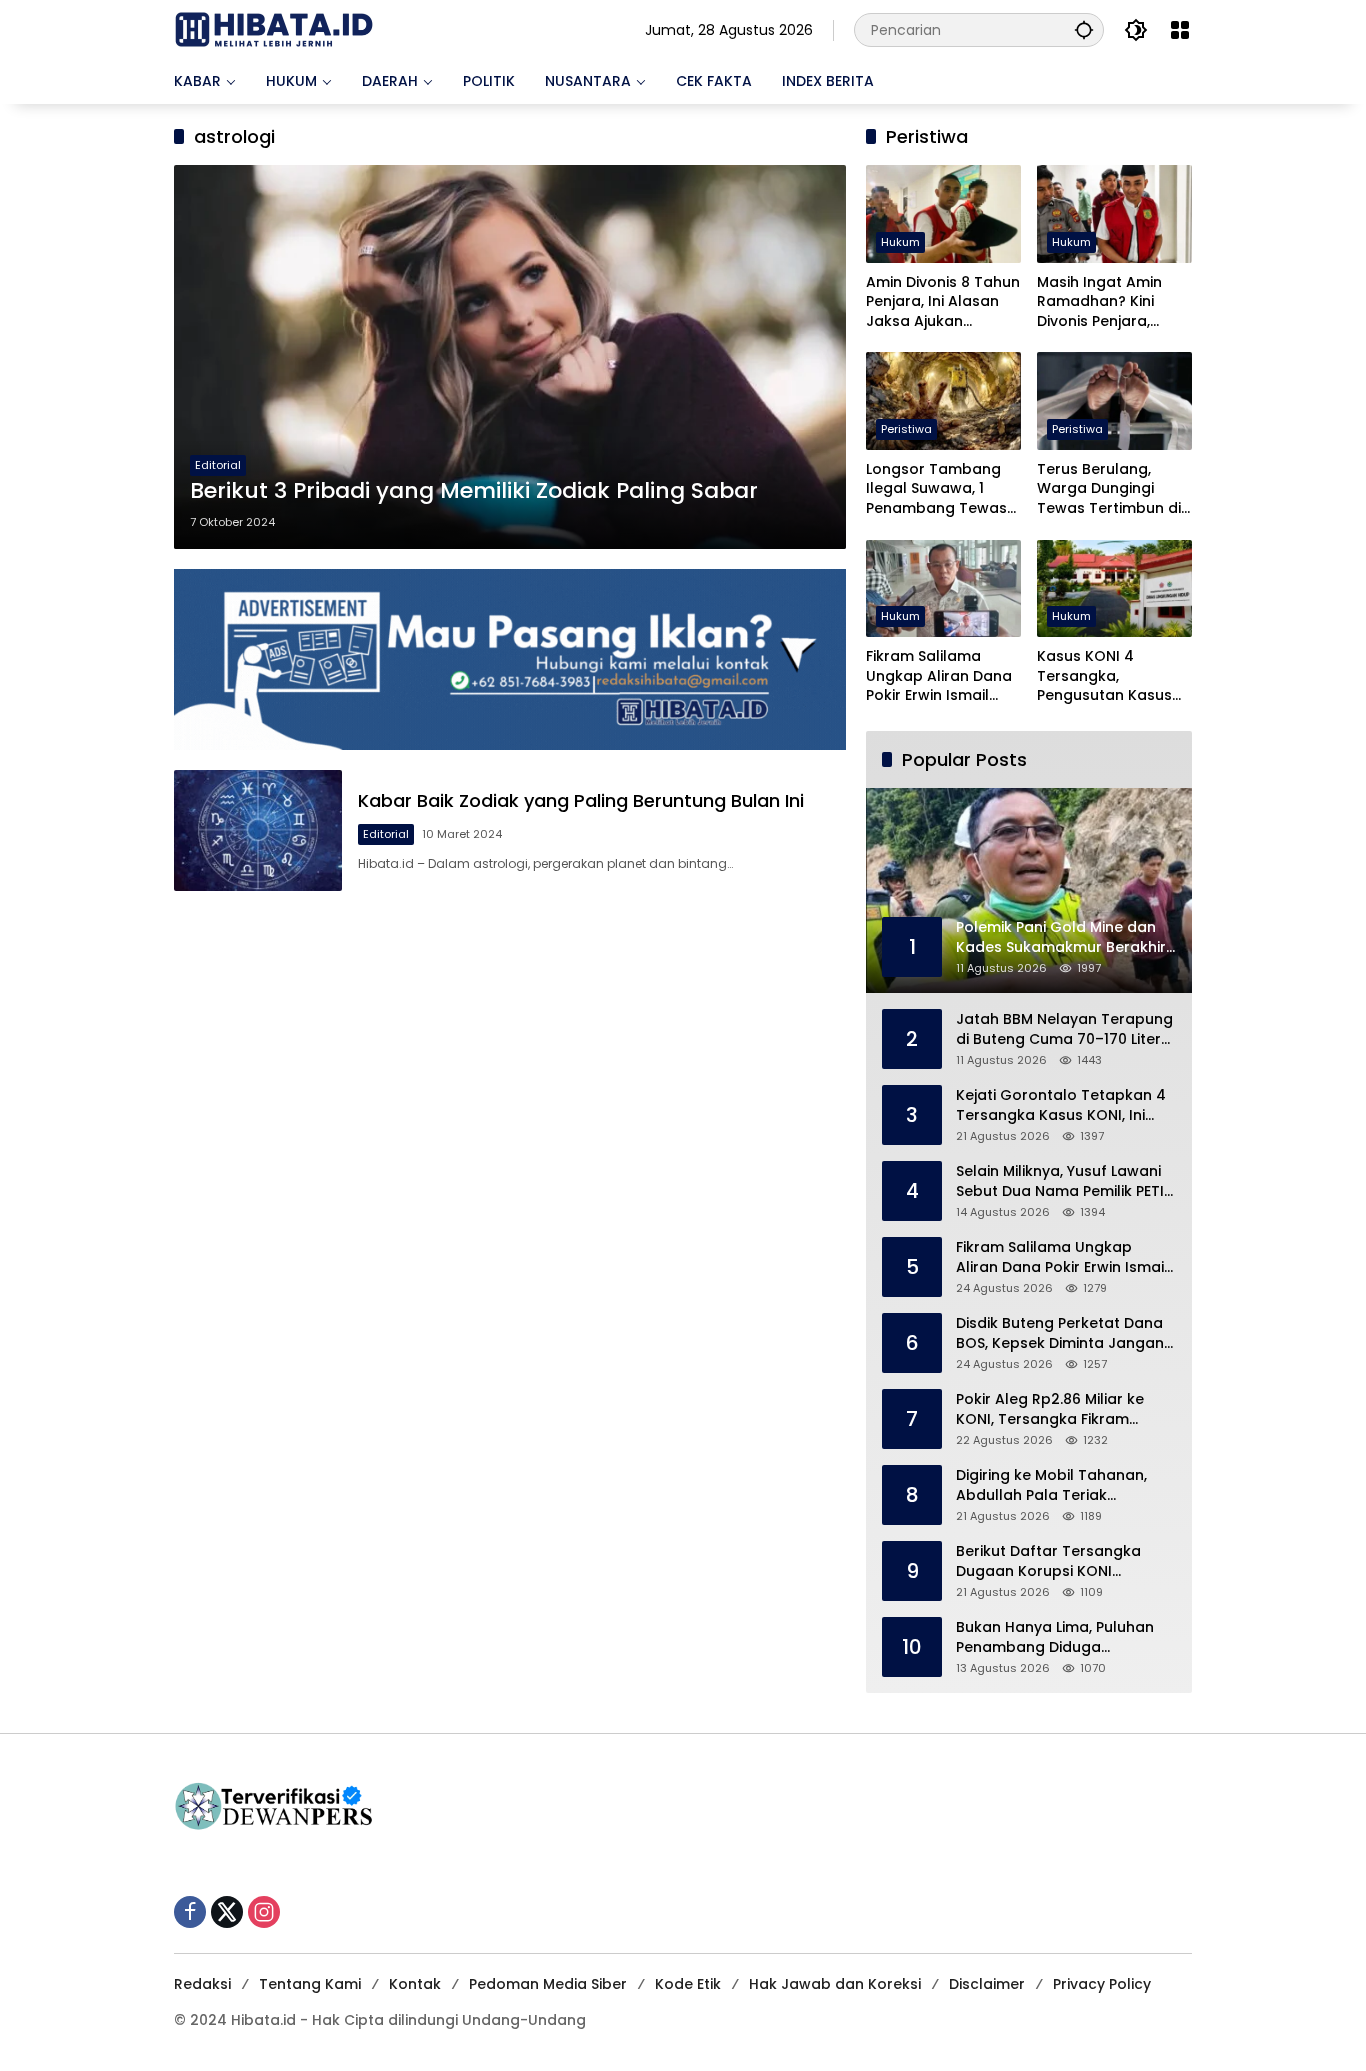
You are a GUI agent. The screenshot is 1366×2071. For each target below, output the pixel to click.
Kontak (415, 1984)
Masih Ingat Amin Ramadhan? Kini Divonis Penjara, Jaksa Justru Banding (1099, 302)
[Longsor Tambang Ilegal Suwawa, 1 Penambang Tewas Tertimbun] (943, 400)
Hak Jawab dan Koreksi (835, 1984)
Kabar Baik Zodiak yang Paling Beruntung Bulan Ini (581, 800)
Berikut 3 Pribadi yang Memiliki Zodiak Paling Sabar (474, 491)
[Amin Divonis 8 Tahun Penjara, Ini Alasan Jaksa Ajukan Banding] (943, 213)
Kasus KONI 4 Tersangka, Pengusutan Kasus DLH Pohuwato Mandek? (1104, 676)
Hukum (900, 242)
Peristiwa (906, 429)
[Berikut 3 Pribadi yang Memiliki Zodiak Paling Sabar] (510, 357)
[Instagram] (264, 1912)
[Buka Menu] (1180, 30)
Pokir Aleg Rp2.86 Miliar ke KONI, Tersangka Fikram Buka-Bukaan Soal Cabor (1050, 1409)
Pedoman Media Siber (548, 1984)
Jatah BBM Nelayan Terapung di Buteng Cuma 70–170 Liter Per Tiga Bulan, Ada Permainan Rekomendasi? (1064, 1029)
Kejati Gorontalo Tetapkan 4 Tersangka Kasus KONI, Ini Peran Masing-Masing (1061, 1105)
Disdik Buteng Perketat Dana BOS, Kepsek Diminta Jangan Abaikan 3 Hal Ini (1060, 1333)
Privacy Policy (1102, 1984)
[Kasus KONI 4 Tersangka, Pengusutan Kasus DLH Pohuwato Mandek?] (1114, 588)
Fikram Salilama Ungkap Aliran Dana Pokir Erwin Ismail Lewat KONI (939, 676)
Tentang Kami (310, 1984)
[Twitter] (227, 1912)
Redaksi (202, 1984)
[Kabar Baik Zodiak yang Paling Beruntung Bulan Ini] (258, 830)
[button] (1084, 29)
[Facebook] (190, 1912)
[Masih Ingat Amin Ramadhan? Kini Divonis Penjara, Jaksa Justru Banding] (1114, 213)
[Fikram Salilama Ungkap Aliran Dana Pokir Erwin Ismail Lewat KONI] (943, 588)
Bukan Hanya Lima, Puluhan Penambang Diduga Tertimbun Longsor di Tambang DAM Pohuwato (1055, 1637)
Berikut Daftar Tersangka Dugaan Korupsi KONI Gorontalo (1048, 1561)
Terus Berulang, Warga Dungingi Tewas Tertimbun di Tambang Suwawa (1109, 489)
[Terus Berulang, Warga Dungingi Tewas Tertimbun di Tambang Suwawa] (1114, 400)
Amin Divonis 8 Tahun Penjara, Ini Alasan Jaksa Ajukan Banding (943, 302)
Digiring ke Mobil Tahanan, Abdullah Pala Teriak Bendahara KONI (1051, 1485)
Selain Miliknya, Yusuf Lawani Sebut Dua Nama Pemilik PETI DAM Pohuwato (1060, 1181)
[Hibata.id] (274, 29)
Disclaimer (987, 1984)
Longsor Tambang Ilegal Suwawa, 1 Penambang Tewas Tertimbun (936, 489)
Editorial (218, 465)
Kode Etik (688, 1984)
